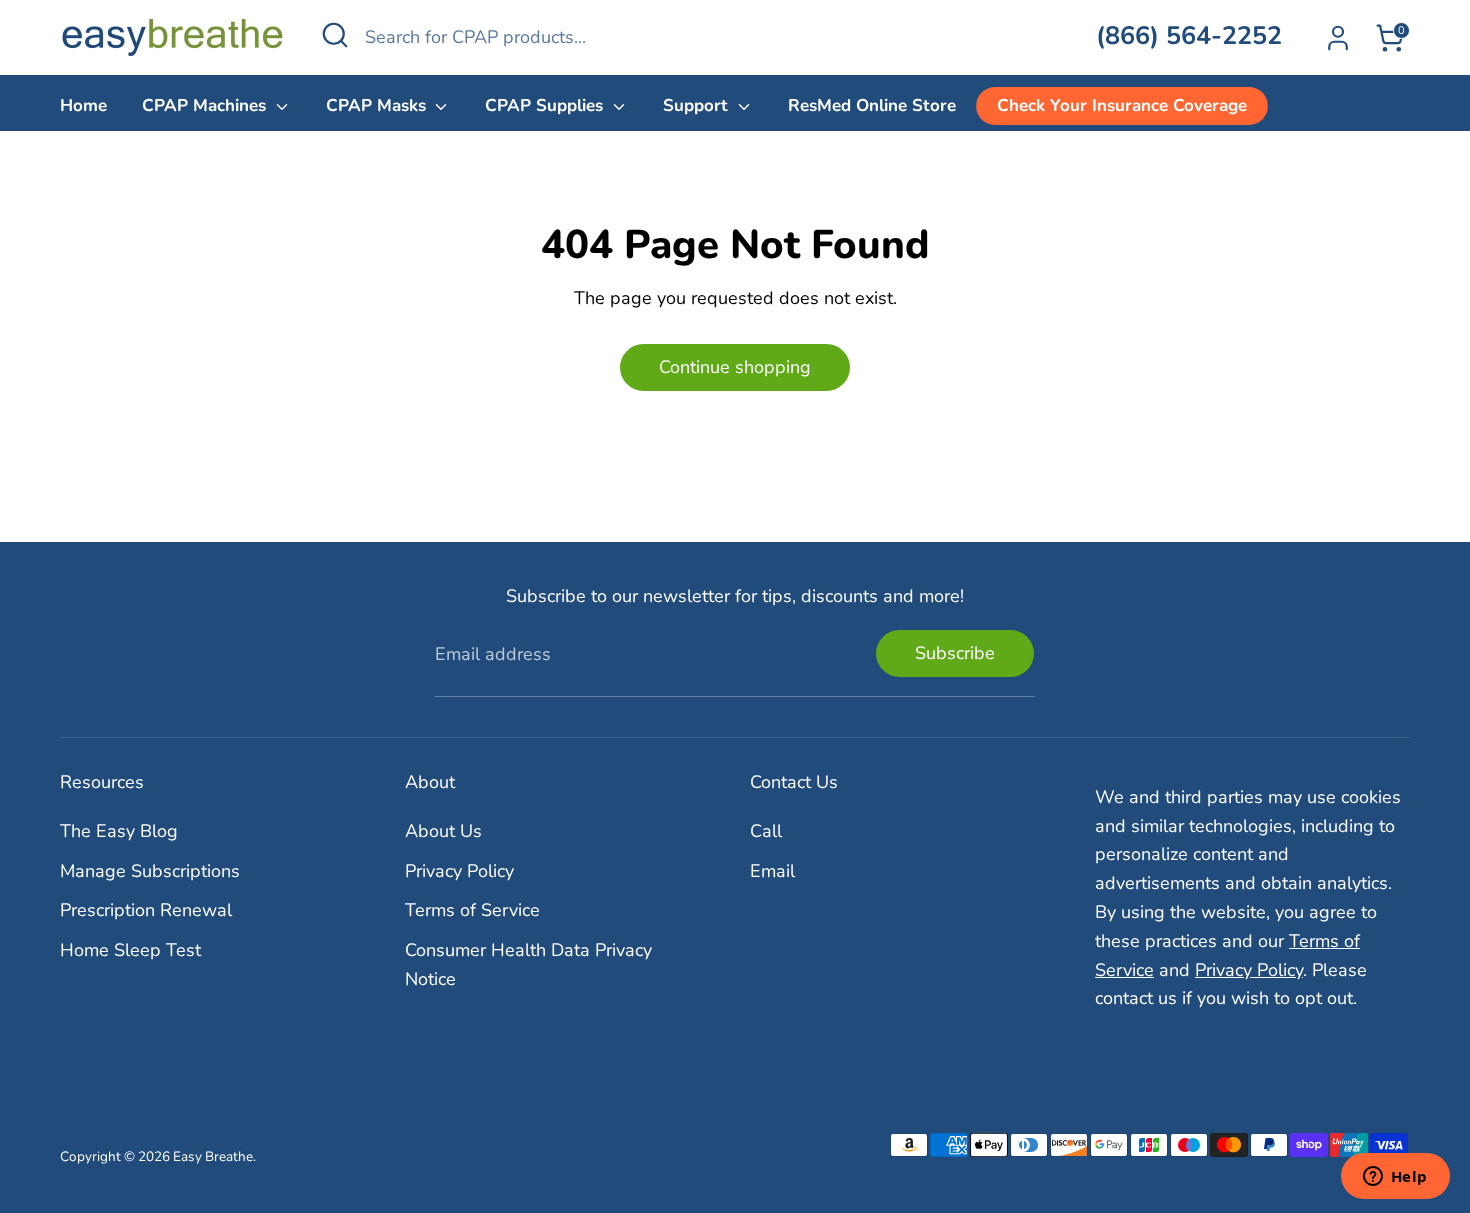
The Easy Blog (119, 831)
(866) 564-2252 (1189, 36)
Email (772, 871)
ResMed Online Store (872, 105)
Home (83, 105)
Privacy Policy (459, 871)
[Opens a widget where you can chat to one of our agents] (1395, 1178)
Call (766, 831)
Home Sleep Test (130, 950)
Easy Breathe (213, 1156)
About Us (443, 831)
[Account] (1338, 38)
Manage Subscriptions (150, 871)
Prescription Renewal (146, 910)
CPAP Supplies (546, 105)
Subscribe (955, 653)
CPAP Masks (378, 105)
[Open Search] (335, 35)
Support (698, 105)
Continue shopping (735, 367)
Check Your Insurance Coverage (1122, 105)
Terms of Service (472, 910)
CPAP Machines (206, 105)
